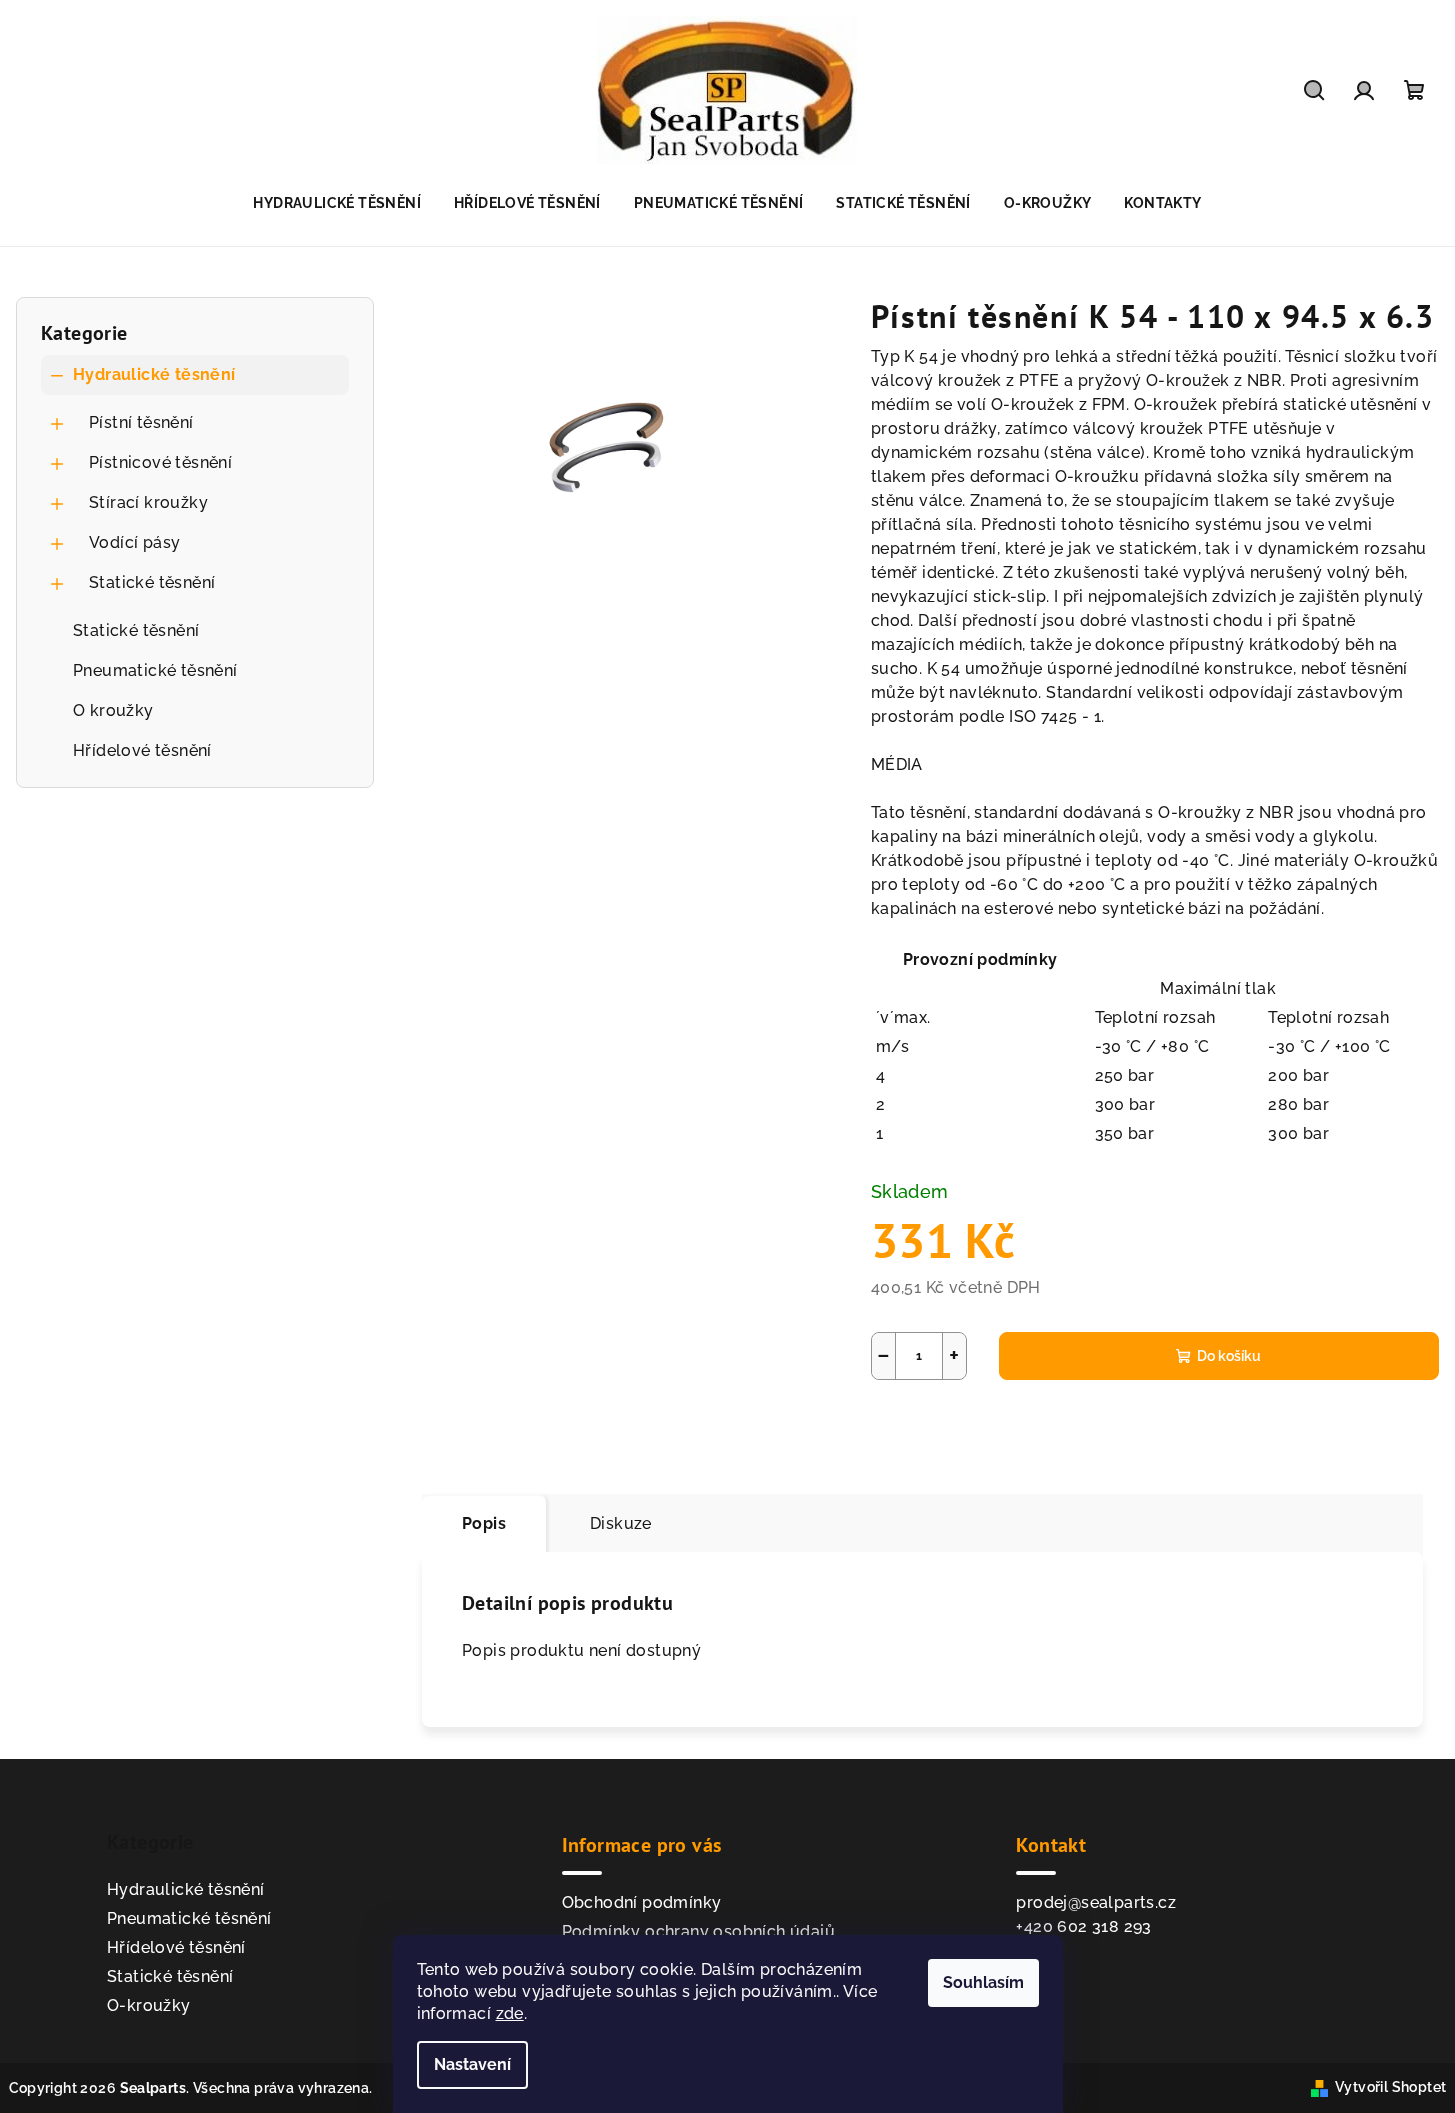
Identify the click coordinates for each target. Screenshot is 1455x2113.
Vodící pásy (134, 542)
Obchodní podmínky (642, 1902)
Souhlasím (983, 1982)
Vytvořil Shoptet (1390, 2087)
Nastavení (472, 2064)
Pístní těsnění (141, 422)
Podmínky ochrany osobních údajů (698, 1931)
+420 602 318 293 (1083, 1926)
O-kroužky (149, 2005)
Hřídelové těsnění (142, 750)
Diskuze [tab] (621, 1523)
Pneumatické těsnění (155, 670)
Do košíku (1229, 1356)
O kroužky (113, 710)
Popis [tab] (484, 1523)
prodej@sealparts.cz (1096, 1902)
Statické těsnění (152, 582)
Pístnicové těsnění (160, 462)
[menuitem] (337, 203)
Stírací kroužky (148, 502)
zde (510, 2013)
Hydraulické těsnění (154, 374)
